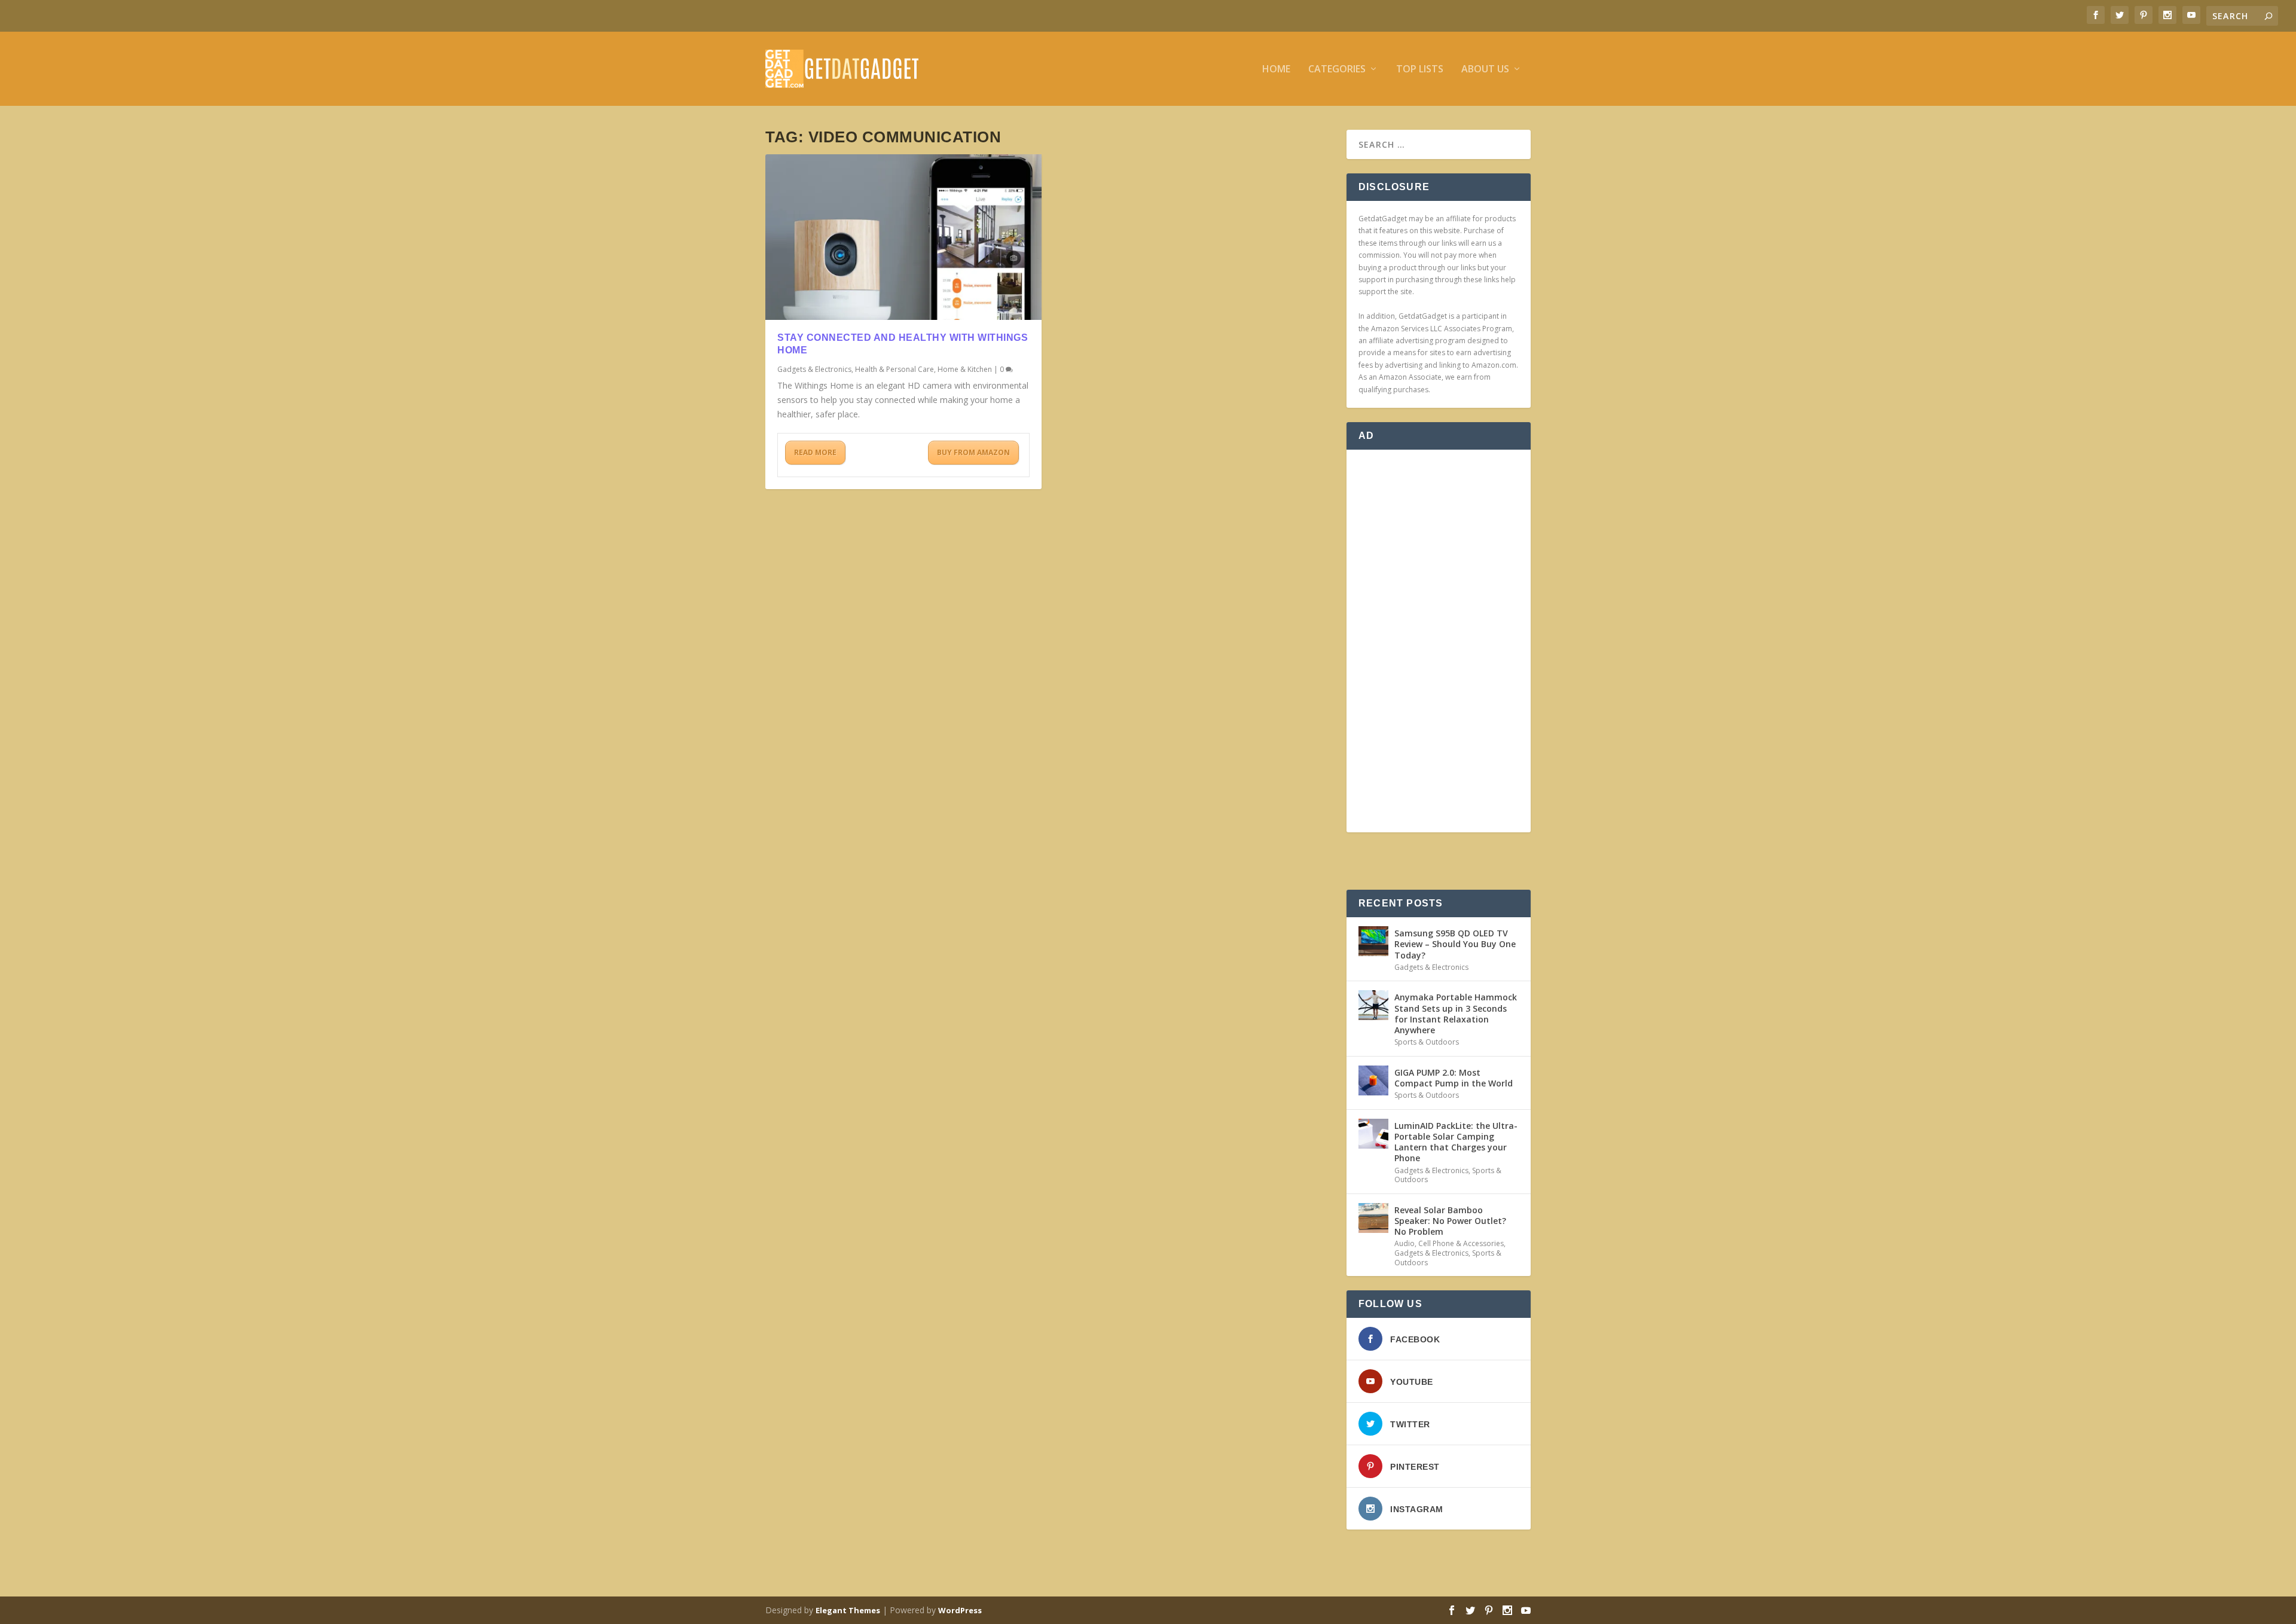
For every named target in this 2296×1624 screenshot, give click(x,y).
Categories (1337, 70)
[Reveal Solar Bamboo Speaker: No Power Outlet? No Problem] (1373, 1218)
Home (1276, 70)
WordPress (960, 1610)
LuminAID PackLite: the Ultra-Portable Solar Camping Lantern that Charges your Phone (1456, 1142)
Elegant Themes (848, 1610)
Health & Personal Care (894, 369)
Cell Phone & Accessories (1461, 1243)
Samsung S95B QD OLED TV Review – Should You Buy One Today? (1455, 944)
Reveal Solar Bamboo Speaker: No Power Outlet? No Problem (1450, 1221)
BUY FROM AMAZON (973, 452)
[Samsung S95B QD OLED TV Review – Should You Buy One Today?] (1373, 941)
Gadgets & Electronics (814, 369)
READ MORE (815, 452)
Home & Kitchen (965, 369)
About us (1485, 70)
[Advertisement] (1439, 641)
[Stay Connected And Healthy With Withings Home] (903, 237)
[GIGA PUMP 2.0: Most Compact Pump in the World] (1373, 1080)
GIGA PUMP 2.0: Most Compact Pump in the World (1454, 1078)
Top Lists (1420, 70)
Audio (1405, 1243)
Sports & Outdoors (1427, 1042)
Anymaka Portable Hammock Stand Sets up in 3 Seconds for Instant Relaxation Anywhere (1456, 1014)
